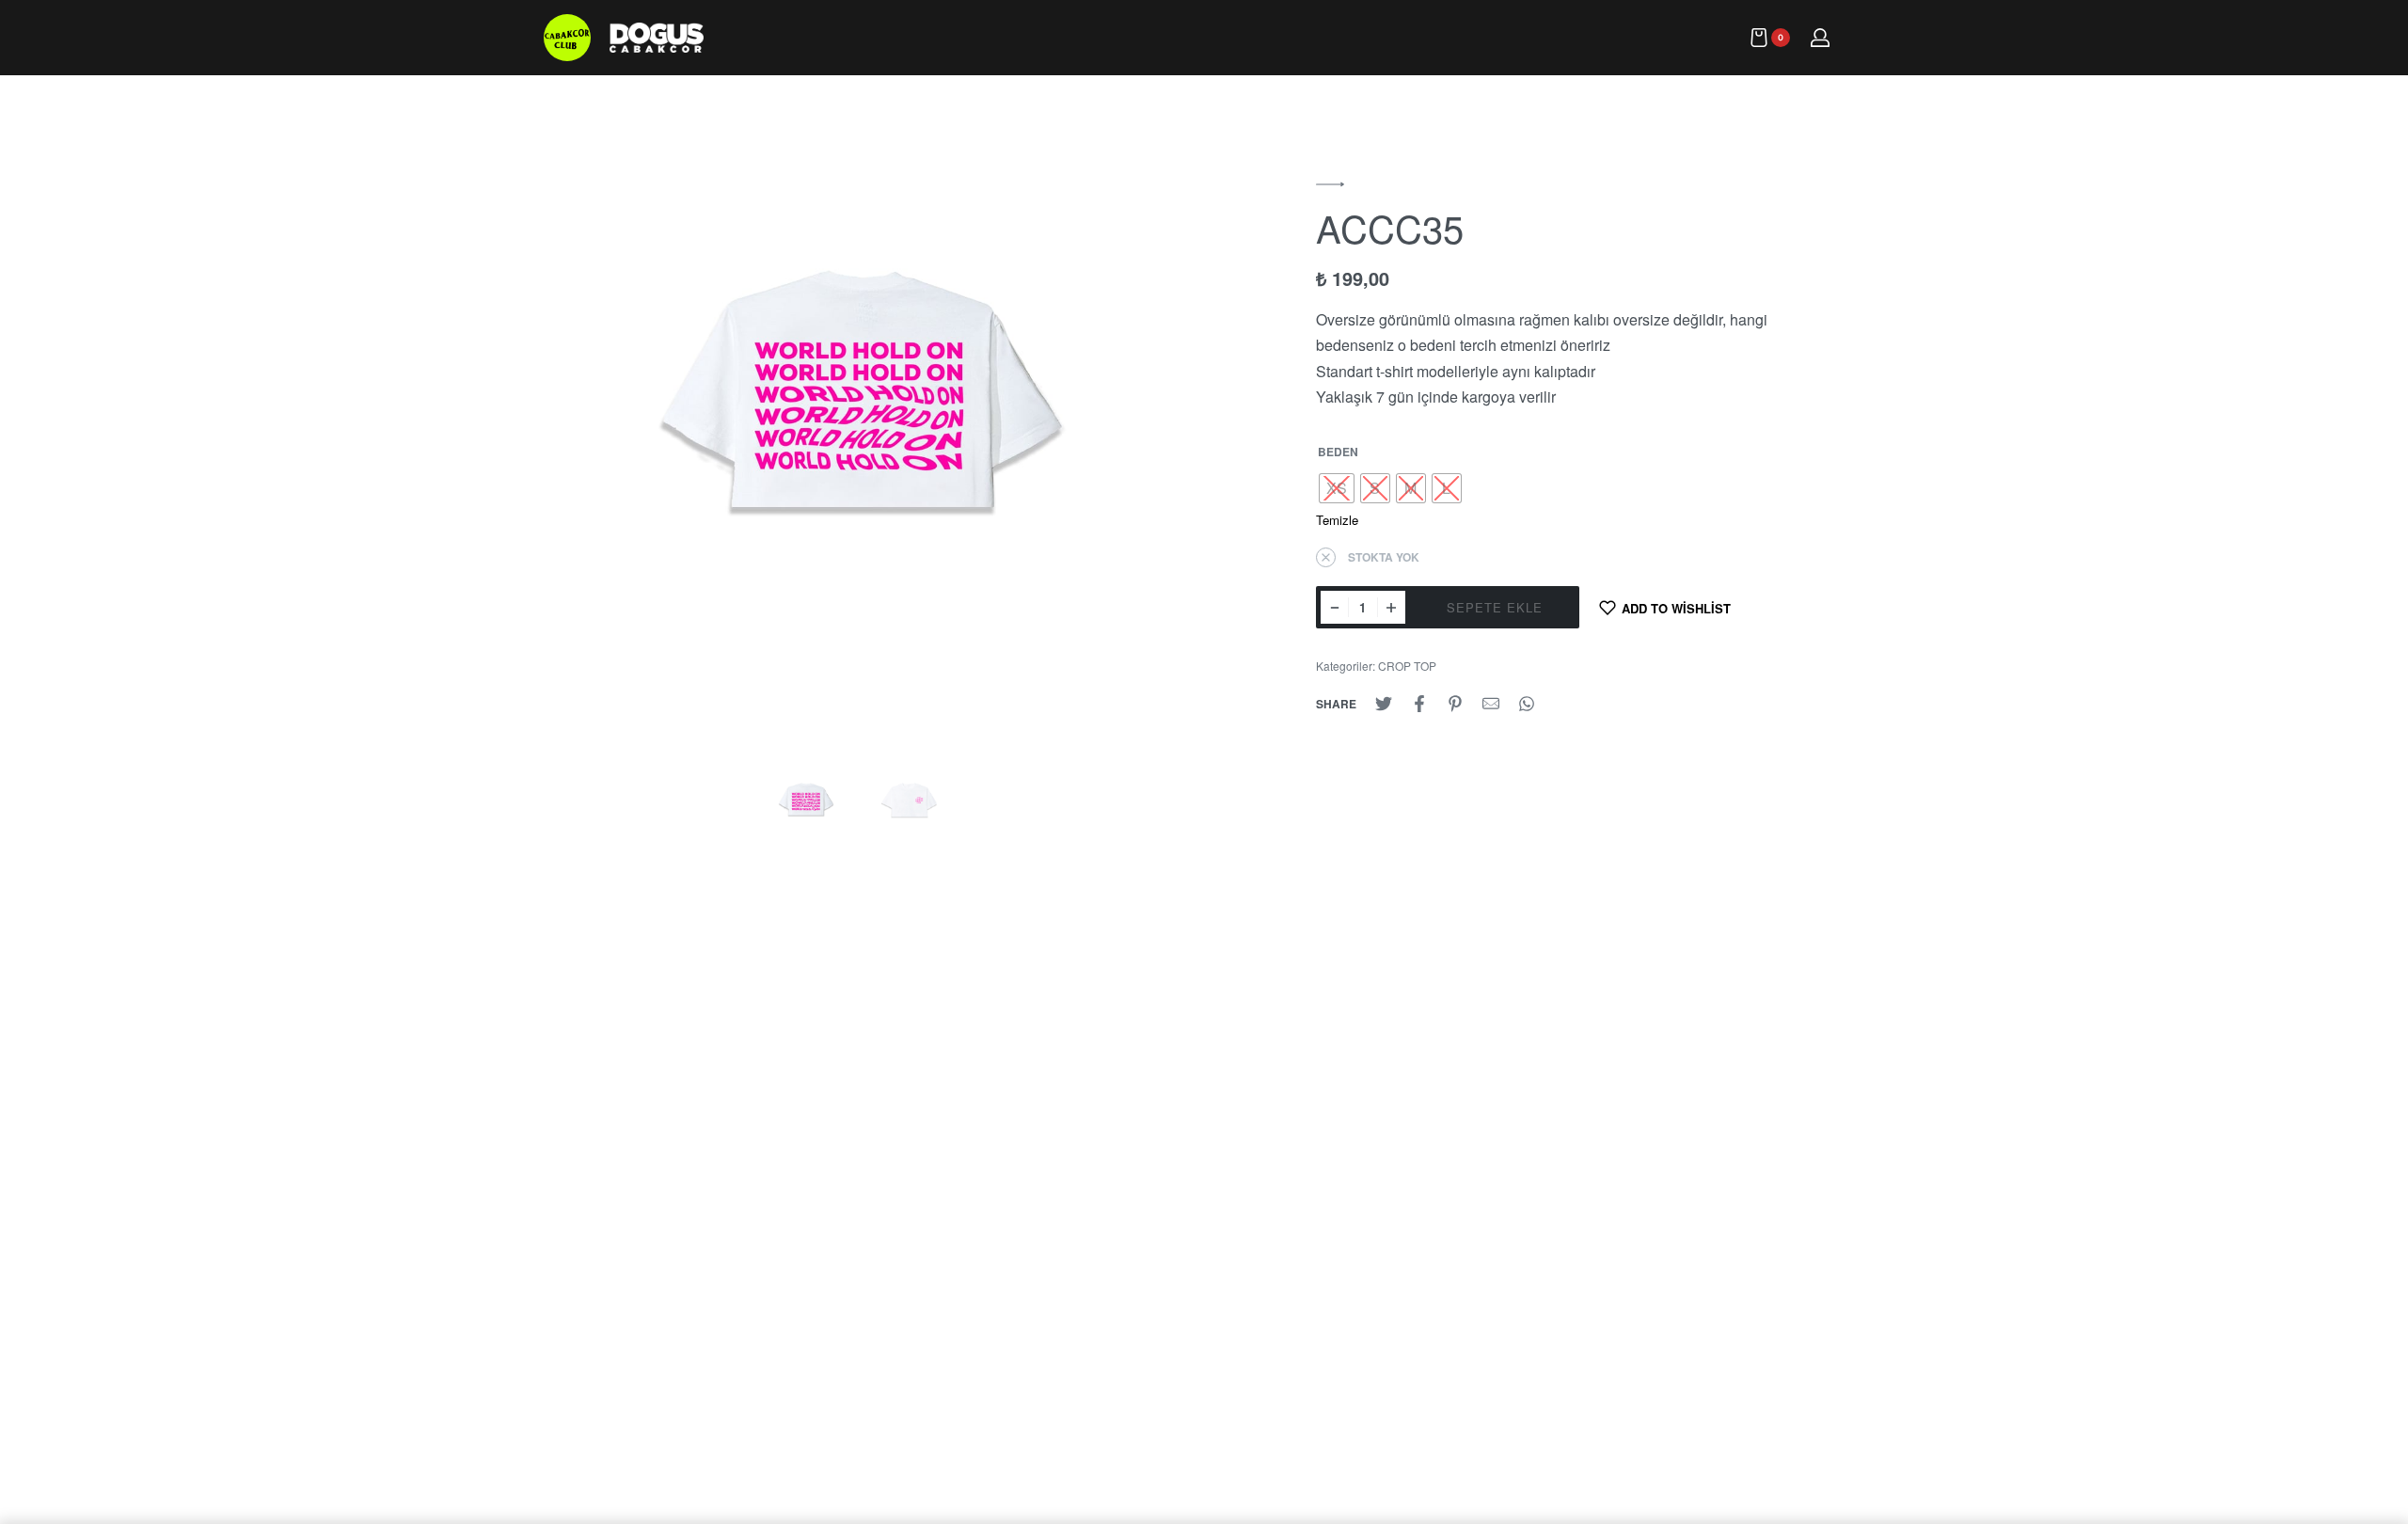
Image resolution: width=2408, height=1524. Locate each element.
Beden (1338, 452)
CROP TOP (1407, 666)
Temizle (1337, 520)
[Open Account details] (1821, 38)
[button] (1330, 184)
